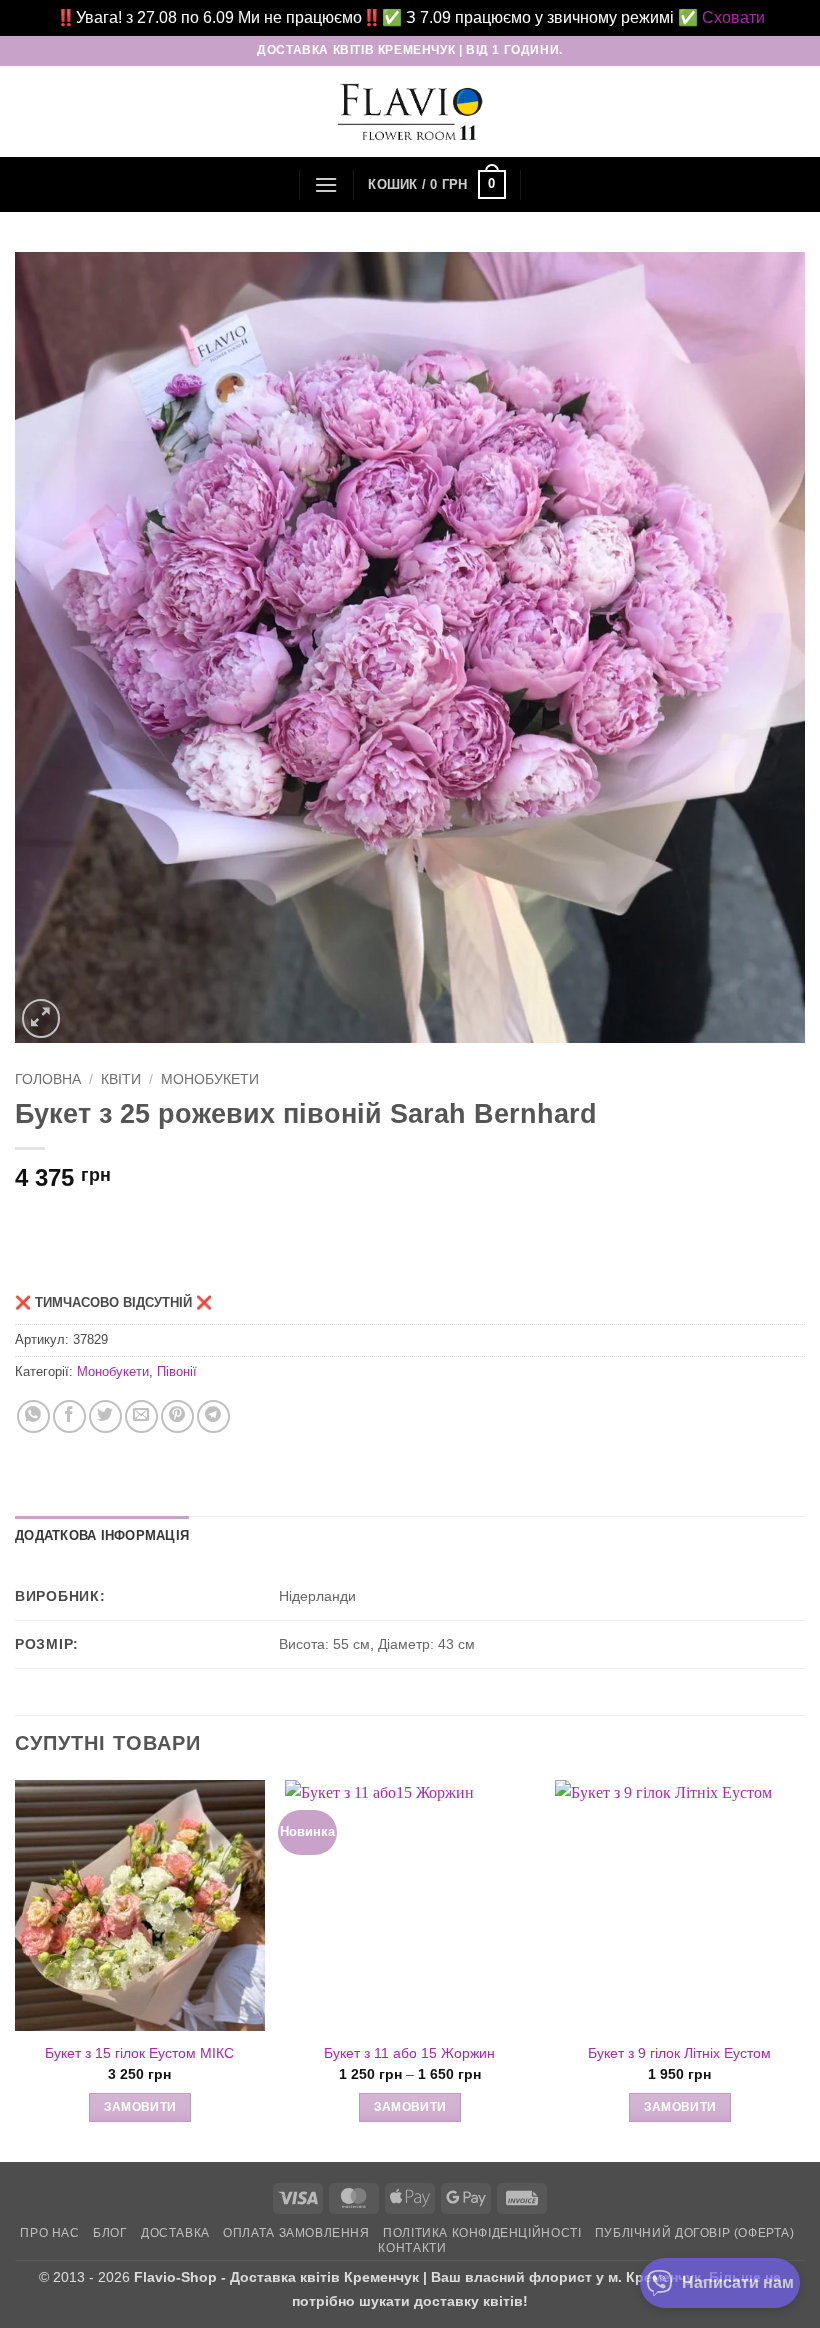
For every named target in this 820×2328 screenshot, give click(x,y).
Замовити (140, 2107)
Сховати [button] (733, 17)
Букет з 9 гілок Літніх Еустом (679, 2053)
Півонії (177, 1371)
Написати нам (738, 2282)
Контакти (412, 2248)
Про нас (49, 2233)
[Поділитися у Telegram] (213, 1416)
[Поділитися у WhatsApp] (33, 1416)
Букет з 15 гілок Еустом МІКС (139, 2053)
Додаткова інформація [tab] (102, 1535)
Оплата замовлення (296, 2233)
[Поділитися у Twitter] (105, 1416)
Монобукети (210, 1079)
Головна (48, 1079)
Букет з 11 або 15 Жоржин (409, 2053)
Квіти (121, 1079)
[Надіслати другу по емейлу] (141, 1416)
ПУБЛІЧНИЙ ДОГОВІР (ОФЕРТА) (695, 2233)
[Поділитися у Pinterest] (177, 1416)
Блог (110, 2233)
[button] (326, 184)
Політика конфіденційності (482, 2233)
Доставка (175, 2233)
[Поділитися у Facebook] (69, 1416)
